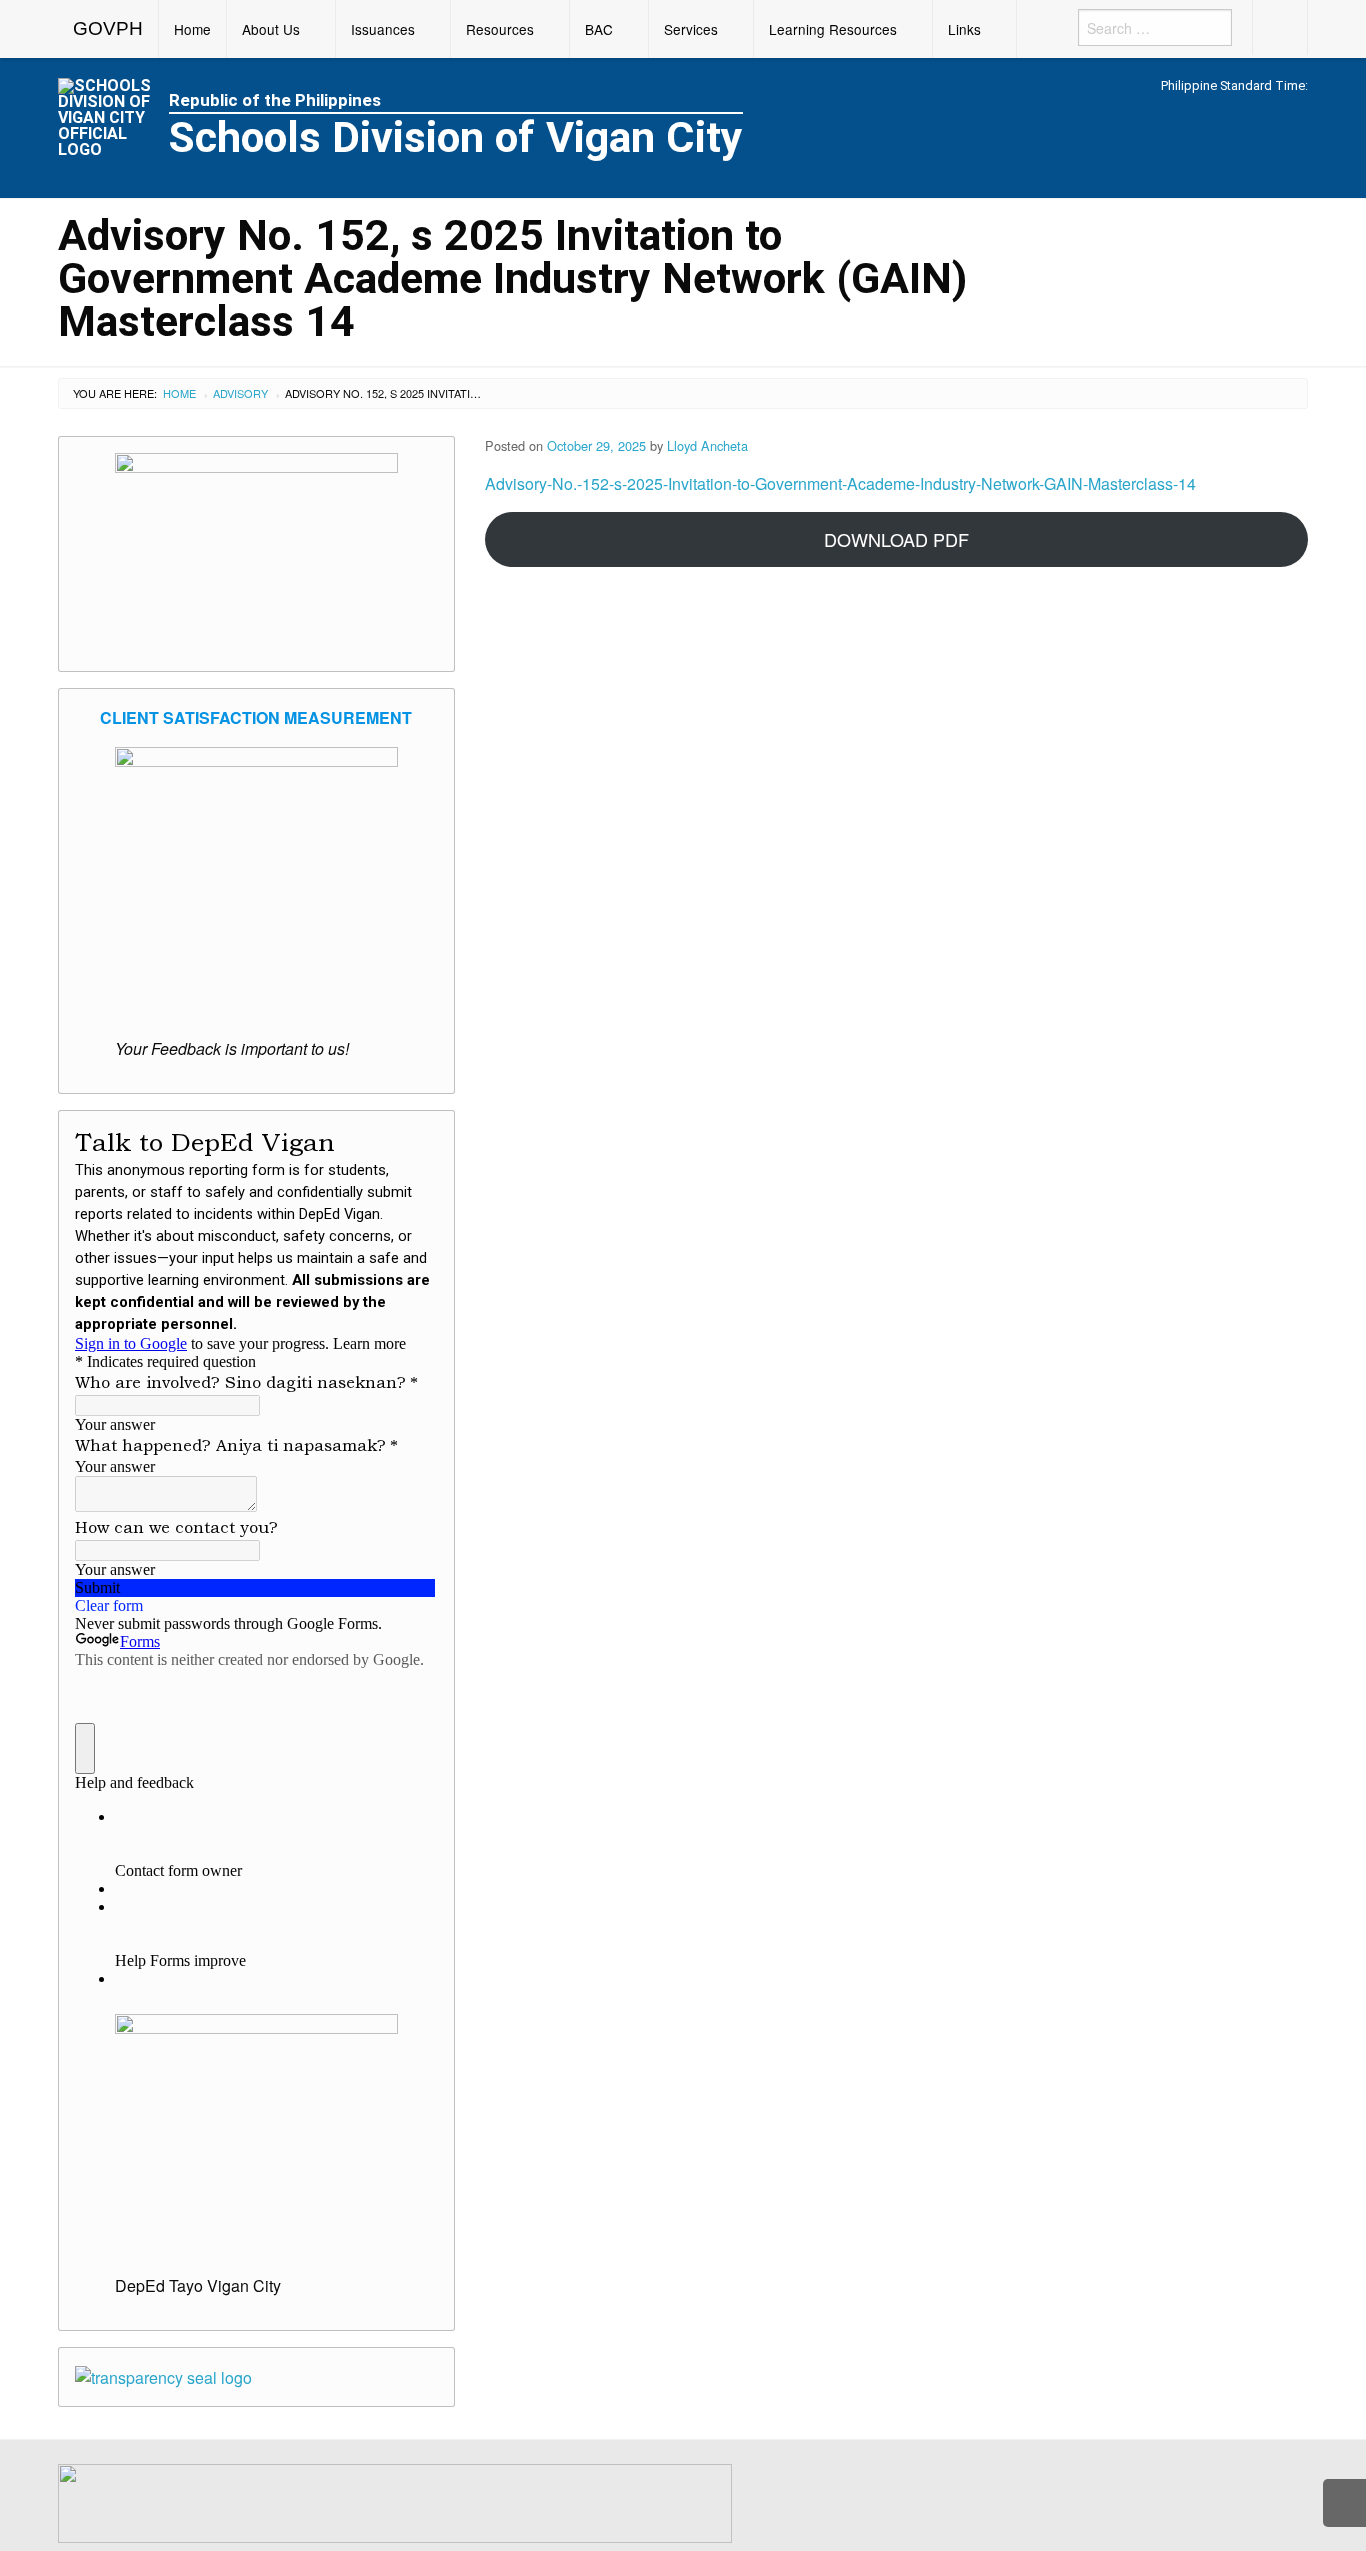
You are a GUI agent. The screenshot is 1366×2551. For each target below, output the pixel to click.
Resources (500, 29)
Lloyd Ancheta (707, 445)
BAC (599, 29)
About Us (271, 29)
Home (192, 29)
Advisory (240, 393)
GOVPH (108, 28)
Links (964, 29)
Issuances (383, 29)
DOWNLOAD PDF (896, 539)
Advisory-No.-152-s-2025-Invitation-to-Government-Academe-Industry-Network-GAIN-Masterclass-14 (840, 483)
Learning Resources (833, 29)
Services (691, 29)
